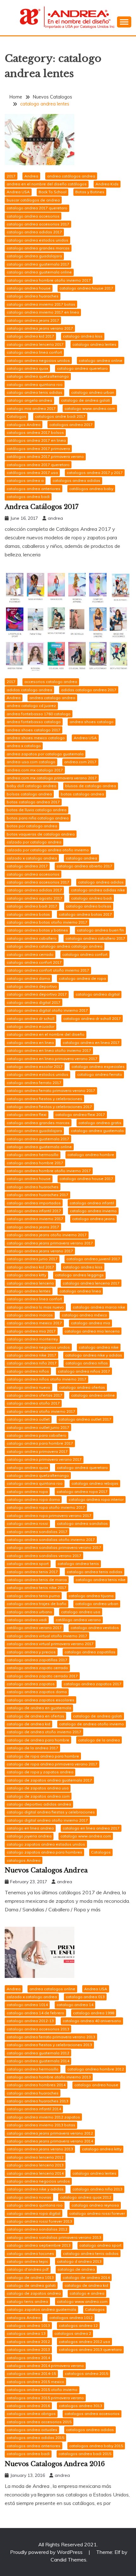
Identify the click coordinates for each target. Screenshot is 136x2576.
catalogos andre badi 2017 (60, 416)
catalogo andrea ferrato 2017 (34, 1083)
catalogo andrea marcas (30, 1315)
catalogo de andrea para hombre (38, 1740)
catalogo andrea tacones (30, 2253)
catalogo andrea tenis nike (101, 1580)
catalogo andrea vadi (27, 1620)
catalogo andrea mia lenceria (92, 1331)
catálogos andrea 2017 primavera (38, 449)
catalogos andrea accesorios (92, 2414)
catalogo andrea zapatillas (90, 1652)
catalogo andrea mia (90, 1323)
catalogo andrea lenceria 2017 (35, 344)
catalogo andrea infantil (92, 1203)
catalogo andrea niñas (87, 1363)
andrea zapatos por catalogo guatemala (45, 754)
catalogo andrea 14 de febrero (35, 2013)
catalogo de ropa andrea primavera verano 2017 (52, 1764)
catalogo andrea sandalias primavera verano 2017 (54, 1547)
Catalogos (16, 416)
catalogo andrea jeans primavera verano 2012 (50, 2133)
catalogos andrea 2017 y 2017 (95, 473)
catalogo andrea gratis (100, 1123)
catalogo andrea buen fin (100, 930)
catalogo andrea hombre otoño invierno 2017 (49, 280)
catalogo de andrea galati (86, 400)
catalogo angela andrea (29, 400)
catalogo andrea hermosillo (33, 1155)
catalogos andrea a (25, 480)
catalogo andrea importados (34, 1203)
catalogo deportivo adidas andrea (39, 1804)
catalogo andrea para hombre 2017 (40, 1443)
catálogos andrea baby (91, 489)
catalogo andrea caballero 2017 (95, 938)
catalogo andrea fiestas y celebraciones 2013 (49, 2045)
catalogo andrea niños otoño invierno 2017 (46, 1379)
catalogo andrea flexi (27, 1114)
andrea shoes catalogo (92, 722)
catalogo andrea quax (27, 368)
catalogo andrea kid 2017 (30, 336)
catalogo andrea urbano (29, 1612)
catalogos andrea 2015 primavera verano (45, 2398)
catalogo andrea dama (28, 978)
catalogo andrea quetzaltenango (38, 376)
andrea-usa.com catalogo (31, 762)
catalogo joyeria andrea (29, 1836)
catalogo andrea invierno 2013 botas (41, 2125)
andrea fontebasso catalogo (34, 722)
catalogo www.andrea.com (90, 408)
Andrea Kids (107, 184)
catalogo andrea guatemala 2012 (38, 2053)
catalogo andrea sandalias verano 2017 (44, 1556)
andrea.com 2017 (80, 762)
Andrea (31, 176)
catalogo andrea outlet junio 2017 (38, 1427)
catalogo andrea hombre (91, 1155)
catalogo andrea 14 (75, 2005)
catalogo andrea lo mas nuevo (35, 1307)
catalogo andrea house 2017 (86, 288)
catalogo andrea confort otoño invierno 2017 (48, 970)
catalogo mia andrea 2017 (31, 408)
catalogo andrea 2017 (27, 866)
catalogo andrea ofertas (82, 1387)
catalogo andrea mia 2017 (31, 1331)
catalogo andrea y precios (31, 1652)
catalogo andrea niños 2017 (84, 1371)
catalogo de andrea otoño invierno (92, 1724)
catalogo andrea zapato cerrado (37, 1668)
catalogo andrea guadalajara (34, 256)
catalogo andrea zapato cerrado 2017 (42, 1676)
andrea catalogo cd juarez (31, 706)
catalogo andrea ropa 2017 (82, 1492)
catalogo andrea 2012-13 (30, 2021)
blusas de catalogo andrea (91, 786)
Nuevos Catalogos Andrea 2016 (55, 2464)
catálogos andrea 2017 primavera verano (45, 456)
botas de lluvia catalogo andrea (37, 810)
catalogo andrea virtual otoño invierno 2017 (47, 1636)
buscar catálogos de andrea (33, 200)
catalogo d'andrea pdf (28, 2269)
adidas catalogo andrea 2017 (89, 690)
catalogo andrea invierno (93, 1211)
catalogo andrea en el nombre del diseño (46, 1034)
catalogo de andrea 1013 (30, 2277)
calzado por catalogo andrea (34, 842)
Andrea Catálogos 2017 (42, 507)
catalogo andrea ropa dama (33, 1499)
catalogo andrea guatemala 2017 (38, 264)
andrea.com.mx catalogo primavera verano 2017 (52, 778)
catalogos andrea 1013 (28, 2325)
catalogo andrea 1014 (27, 2005)
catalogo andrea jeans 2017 (33, 320)
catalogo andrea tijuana (91, 1596)
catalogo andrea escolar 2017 (35, 1066)
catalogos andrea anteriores (34, 489)
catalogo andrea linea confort (34, 352)
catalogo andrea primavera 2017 (37, 1451)
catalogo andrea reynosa (95, 2205)
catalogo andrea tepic (27, 2261)
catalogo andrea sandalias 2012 (37, 2229)
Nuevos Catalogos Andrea (46, 1870)
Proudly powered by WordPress (47, 2552)
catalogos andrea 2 (73, 2333)
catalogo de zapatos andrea (34, 2293)
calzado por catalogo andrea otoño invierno (48, 850)
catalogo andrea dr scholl (31, 1018)
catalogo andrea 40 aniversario (92, 2021)
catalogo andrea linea (80, 1291)
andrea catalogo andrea (52, 698)
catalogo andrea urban (93, 392)
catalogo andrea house (29, 288)
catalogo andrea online (101, 360)
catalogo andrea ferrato (100, 1074)
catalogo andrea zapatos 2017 (93, 1684)
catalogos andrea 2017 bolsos (35, 432)
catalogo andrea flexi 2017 (80, 1114)
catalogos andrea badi (28, 497)
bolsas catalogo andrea (29, 794)
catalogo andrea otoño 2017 (33, 1403)
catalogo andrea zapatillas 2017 (37, 1660)
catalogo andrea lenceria (30, 1283)
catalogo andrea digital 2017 (34, 1002)
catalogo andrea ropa (27, 1492)
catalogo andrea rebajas (95, 1483)
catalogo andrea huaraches (33, 296)
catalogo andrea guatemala (97, 1131)
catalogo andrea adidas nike (98, 890)
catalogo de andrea (76, 2269)
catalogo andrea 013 (85, 1997)
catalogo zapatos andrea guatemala (41, 2309)
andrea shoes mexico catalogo (36, 738)
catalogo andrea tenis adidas (34, 392)
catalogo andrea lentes (94, 344)
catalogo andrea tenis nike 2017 (37, 1588)
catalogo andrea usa (81, 1612)
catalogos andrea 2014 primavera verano (45, 2366)
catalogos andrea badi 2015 (85, 2454)
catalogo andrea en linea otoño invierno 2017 (49, 1050)
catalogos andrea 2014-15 (31, 2373)
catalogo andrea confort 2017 (34, 962)
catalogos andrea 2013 (28, 2349)
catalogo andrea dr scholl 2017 (92, 1018)
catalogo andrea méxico (84, 1315)
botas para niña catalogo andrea (38, 818)
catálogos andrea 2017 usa (32, 473)
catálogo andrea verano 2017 (34, 1628)
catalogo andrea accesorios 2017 (38, 224)
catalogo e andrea (87, 2293)
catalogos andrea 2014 (28, 2358)
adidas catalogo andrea (29, 690)
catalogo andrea (81, 858)
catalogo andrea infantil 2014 (34, 2109)
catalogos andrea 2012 (28, 2342)
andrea (55, 518)
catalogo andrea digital (98, 994)
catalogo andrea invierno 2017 (35, 1219)
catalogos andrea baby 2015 (96, 2446)
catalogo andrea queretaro (82, 368)
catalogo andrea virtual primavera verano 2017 (50, 1644)
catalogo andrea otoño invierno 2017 (41, 1411)
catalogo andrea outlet (28, 1419)
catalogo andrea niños (28, 1371)
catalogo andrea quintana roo (35, 384)
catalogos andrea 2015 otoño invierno (42, 2390)
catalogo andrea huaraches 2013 (37, 2101)
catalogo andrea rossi (27, 1523)
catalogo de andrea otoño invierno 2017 (44, 1732)
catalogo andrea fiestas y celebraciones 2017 (49, 1107)
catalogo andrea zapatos (31, 1684)
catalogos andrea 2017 (71, 425)
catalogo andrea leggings (79, 1275)
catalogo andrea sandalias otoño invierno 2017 (51, 1540)
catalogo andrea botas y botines (37, 930)
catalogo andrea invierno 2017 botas (41, 304)
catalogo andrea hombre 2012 (96, 2069)
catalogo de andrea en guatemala (39, 1708)
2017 (11, 176)
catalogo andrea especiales (98, 1066)
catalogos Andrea (24, 425)
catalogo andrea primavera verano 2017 (44, 1459)
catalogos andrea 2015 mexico (35, 2382)
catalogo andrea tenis (78, 1564)
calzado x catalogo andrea (32, 858)
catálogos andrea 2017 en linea (36, 440)
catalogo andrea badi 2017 (32, 906)
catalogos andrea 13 (26, 2333)
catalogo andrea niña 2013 (97, 2189)
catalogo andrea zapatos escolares (40, 1700)
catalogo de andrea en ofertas (35, 1716)
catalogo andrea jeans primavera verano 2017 (50, 1243)
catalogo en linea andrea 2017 (91, 1828)
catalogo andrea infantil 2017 (34, 1211)
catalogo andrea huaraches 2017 (37, 1195)
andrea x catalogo (24, 746)
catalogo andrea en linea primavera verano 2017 (52, 1059)
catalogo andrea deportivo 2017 (37, 994)
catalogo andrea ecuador (31, 1026)
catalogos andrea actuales (32, 2430)
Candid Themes (68, 2560)
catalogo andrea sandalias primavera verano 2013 (54, 2237)
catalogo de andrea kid (28, 1724)
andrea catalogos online (52, 1989)
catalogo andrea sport (28, 1564)
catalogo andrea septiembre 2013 (39, 2245)
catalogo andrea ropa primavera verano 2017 (49, 1516)
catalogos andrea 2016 (28, 2406)
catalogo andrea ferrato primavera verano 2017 (51, 1090)
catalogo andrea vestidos (95, 1628)
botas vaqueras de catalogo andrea (41, 834)
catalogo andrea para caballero (37, 1435)
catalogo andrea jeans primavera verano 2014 (50, 2141)
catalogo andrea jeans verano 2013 (40, 2149)
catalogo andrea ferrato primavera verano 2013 (51, 2037)
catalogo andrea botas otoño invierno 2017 (47, 922)
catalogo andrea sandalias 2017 (37, 1532)
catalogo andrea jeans (93, 1219)
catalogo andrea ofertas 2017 (34, 1395)
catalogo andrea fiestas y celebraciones (44, 1099)
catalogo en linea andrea (30, 1828)
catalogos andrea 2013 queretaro (90, 2349)
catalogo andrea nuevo (28, 1387)
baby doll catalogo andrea (31, 786)
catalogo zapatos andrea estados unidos (46, 1844)
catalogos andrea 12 (78, 2325)
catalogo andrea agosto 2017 (34, 898)
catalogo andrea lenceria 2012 (35, 2157)
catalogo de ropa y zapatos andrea (40, 1772)
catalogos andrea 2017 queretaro (38, 465)
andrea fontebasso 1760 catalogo (39, 714)
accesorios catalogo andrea (51, 682)
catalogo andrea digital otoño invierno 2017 (47, 1010)
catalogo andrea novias (29, 2197)
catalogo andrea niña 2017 (32, 1363)
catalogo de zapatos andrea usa (38, 1788)
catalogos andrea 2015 (87, 2373)
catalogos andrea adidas (76, 480)
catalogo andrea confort (85, 954)
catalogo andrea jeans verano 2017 (40, 328)
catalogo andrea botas (28, 914)
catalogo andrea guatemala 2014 (38, 2061)
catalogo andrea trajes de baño (37, 1604)
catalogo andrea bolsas (89, 906)
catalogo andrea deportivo (32, 986)
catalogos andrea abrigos (31, 2414)
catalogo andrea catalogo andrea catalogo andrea (55, 946)
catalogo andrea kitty (26, 1275)
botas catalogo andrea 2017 (33, 802)
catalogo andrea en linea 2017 (91, 1042)
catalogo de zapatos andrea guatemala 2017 (49, 1780)
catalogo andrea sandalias (82, 1523)
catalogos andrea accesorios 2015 (39, 2422)
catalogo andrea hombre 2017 (35, 1163)
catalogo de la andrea (99, 1740)
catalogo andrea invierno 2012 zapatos (43, 2117)
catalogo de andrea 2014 (86, 2277)
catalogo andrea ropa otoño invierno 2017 (46, 1507)
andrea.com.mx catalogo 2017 (35, 770)
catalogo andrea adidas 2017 (34, 232)
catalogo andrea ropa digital (34, 2213)
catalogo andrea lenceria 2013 (35, 2165)
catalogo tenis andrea (27, 2301)
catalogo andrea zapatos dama (37, 1692)
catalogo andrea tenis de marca (37, 1580)
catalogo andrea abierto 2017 (84, 866)
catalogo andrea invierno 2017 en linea (43, 312)
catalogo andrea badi (92, 898)
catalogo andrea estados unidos (37, 240)
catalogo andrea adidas (101, 882)
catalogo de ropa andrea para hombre (43, 1756)
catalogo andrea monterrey (32, 1339)
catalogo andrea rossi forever (97, 2213)
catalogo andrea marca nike (99, 1307)
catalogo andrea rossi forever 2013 (39, 2221)
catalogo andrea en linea (30, 1042)
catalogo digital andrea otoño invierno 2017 (47, 1820)
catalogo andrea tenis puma (33, 1596)
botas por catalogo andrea (32, 826)
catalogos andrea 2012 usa (84, 2342)
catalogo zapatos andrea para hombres (44, 1852)
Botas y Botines (90, 192)
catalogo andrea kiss (83, 336)
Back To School (53, 192)
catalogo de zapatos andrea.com (38, 1796)
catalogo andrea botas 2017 (85, 914)
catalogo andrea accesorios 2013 (38, 2029)
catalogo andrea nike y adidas (94, 1355)
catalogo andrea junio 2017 (32, 1259)
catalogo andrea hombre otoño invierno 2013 (49, 2077)
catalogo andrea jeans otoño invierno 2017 (47, 1235)
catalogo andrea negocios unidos (38, 360)
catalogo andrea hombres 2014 (36, 2085)
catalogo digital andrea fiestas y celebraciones (51, 1812)
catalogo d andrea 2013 (79, 2261)
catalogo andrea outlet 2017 (85, 1419)
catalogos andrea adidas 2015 (35, 2438)
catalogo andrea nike (99, 1347)
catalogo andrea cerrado (30, 954)
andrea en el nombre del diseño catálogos (47, 184)
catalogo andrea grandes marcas (38, 248)
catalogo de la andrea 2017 (32, 1748)
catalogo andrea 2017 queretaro (37, 208)
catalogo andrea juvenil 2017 (93, 1259)
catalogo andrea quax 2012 (86, 2197)
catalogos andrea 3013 (80, 2406)
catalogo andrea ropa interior (96, 1499)
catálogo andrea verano (78, 1620)
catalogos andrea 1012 (71, 2318)
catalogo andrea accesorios (33, 216)
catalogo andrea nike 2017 (31, 1355)
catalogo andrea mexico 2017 (34, 1323)
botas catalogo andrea (82, 794)
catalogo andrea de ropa (82, 978)
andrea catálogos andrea (71, 176)
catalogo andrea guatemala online (39, 272)
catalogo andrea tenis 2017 (32, 1572)
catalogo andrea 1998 (94, 2013)
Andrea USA (18, 192)
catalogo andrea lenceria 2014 (35, 2173)
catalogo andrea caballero (32, 938)
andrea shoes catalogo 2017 (34, 730)
